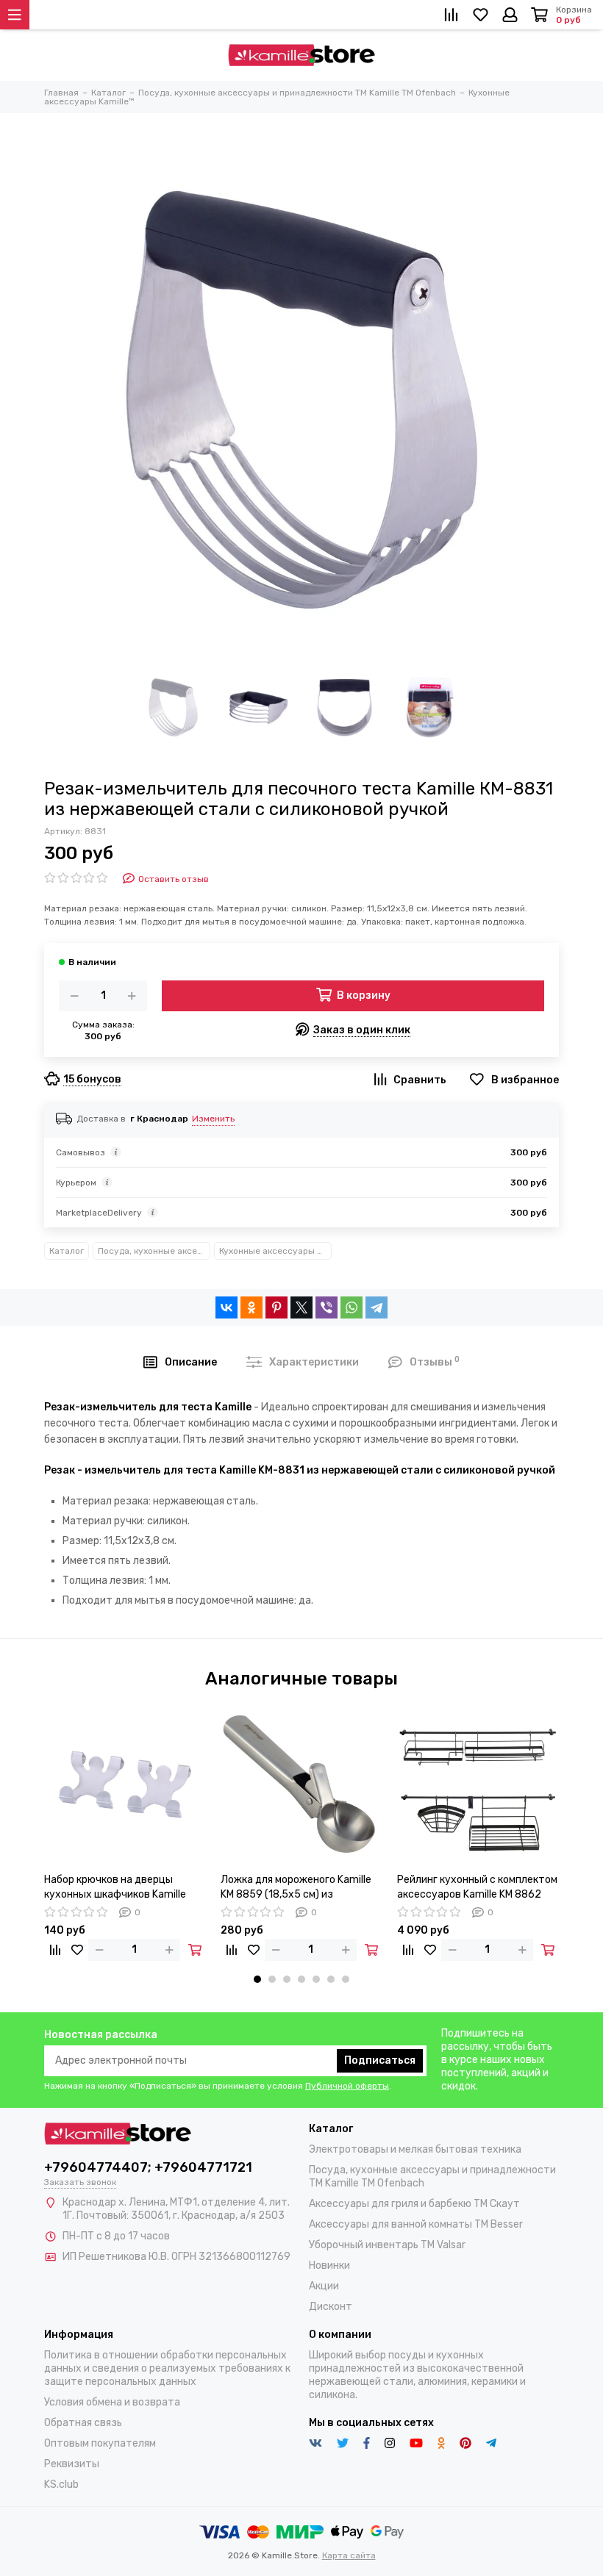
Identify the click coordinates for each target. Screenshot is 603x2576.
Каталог (67, 1251)
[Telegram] (377, 1307)
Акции (324, 2286)
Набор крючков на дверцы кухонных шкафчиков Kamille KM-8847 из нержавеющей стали (115, 1888)
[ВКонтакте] (226, 1307)
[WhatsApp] (352, 1307)
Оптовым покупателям (100, 2443)
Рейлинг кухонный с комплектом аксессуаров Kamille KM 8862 (477, 1887)
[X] (301, 1307)
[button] (257, 1979)
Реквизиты (72, 2464)
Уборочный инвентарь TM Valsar (387, 2245)
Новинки (329, 2265)
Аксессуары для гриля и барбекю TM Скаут (414, 2204)
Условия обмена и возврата (112, 2402)
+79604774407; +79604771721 (148, 2167)
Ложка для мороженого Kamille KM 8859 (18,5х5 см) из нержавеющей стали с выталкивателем (296, 1888)
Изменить (213, 1119)
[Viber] (327, 1307)
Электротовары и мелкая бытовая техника (415, 2149)
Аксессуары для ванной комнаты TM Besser (416, 2224)
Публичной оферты (347, 2086)
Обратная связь (83, 2423)
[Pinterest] (276, 1307)
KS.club (61, 2484)
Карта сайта (349, 2555)
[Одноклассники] (251, 1307)
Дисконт (331, 2307)
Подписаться (380, 2060)
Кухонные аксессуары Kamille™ (275, 1251)
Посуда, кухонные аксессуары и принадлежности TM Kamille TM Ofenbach (154, 1251)
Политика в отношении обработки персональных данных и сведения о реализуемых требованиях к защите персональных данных (167, 2368)
